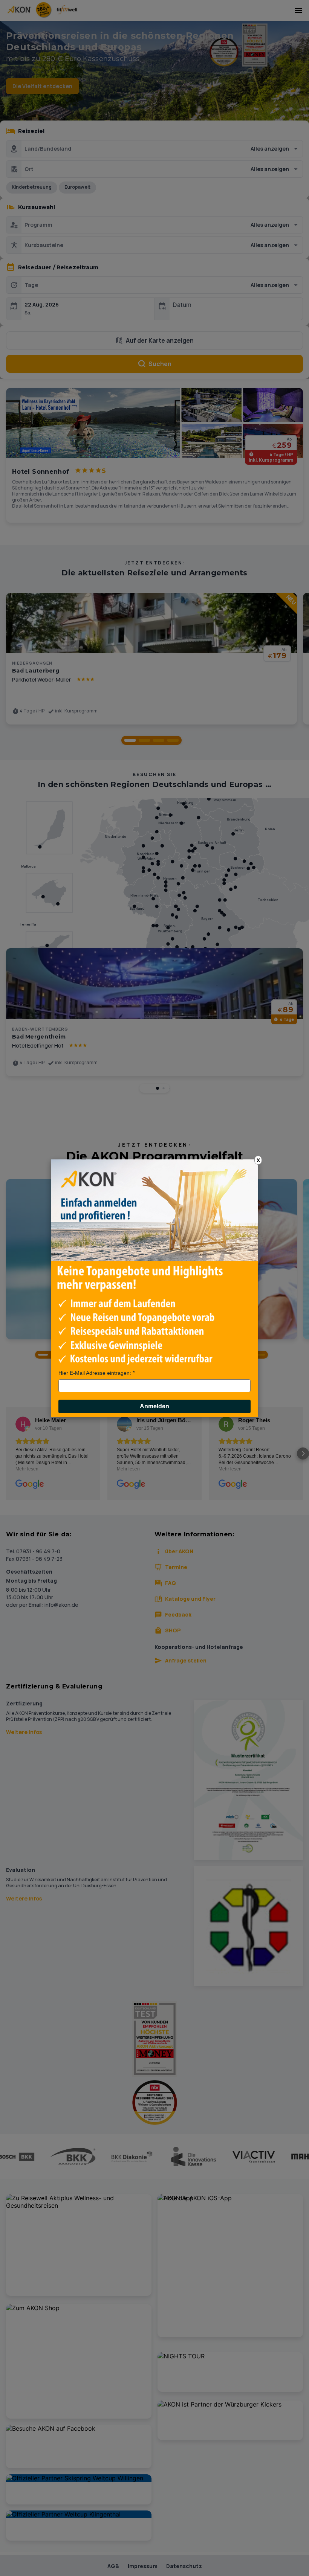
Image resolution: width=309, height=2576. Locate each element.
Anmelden (154, 1406)
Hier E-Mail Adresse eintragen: (95, 1373)
